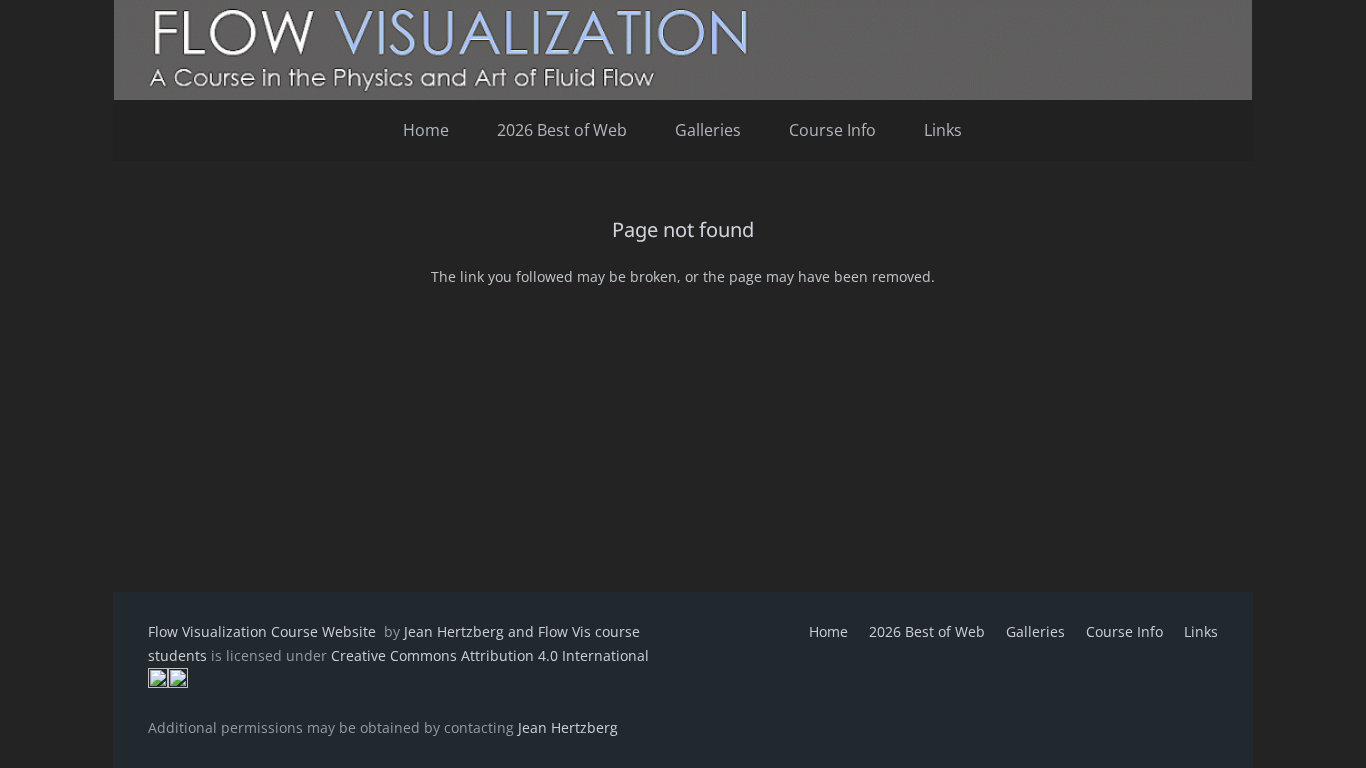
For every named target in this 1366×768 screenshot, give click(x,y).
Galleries (1035, 631)
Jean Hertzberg (568, 727)
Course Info (1124, 631)
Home (828, 631)
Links (1201, 631)
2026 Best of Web (927, 631)
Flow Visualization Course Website (264, 631)
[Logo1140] (683, 50)
